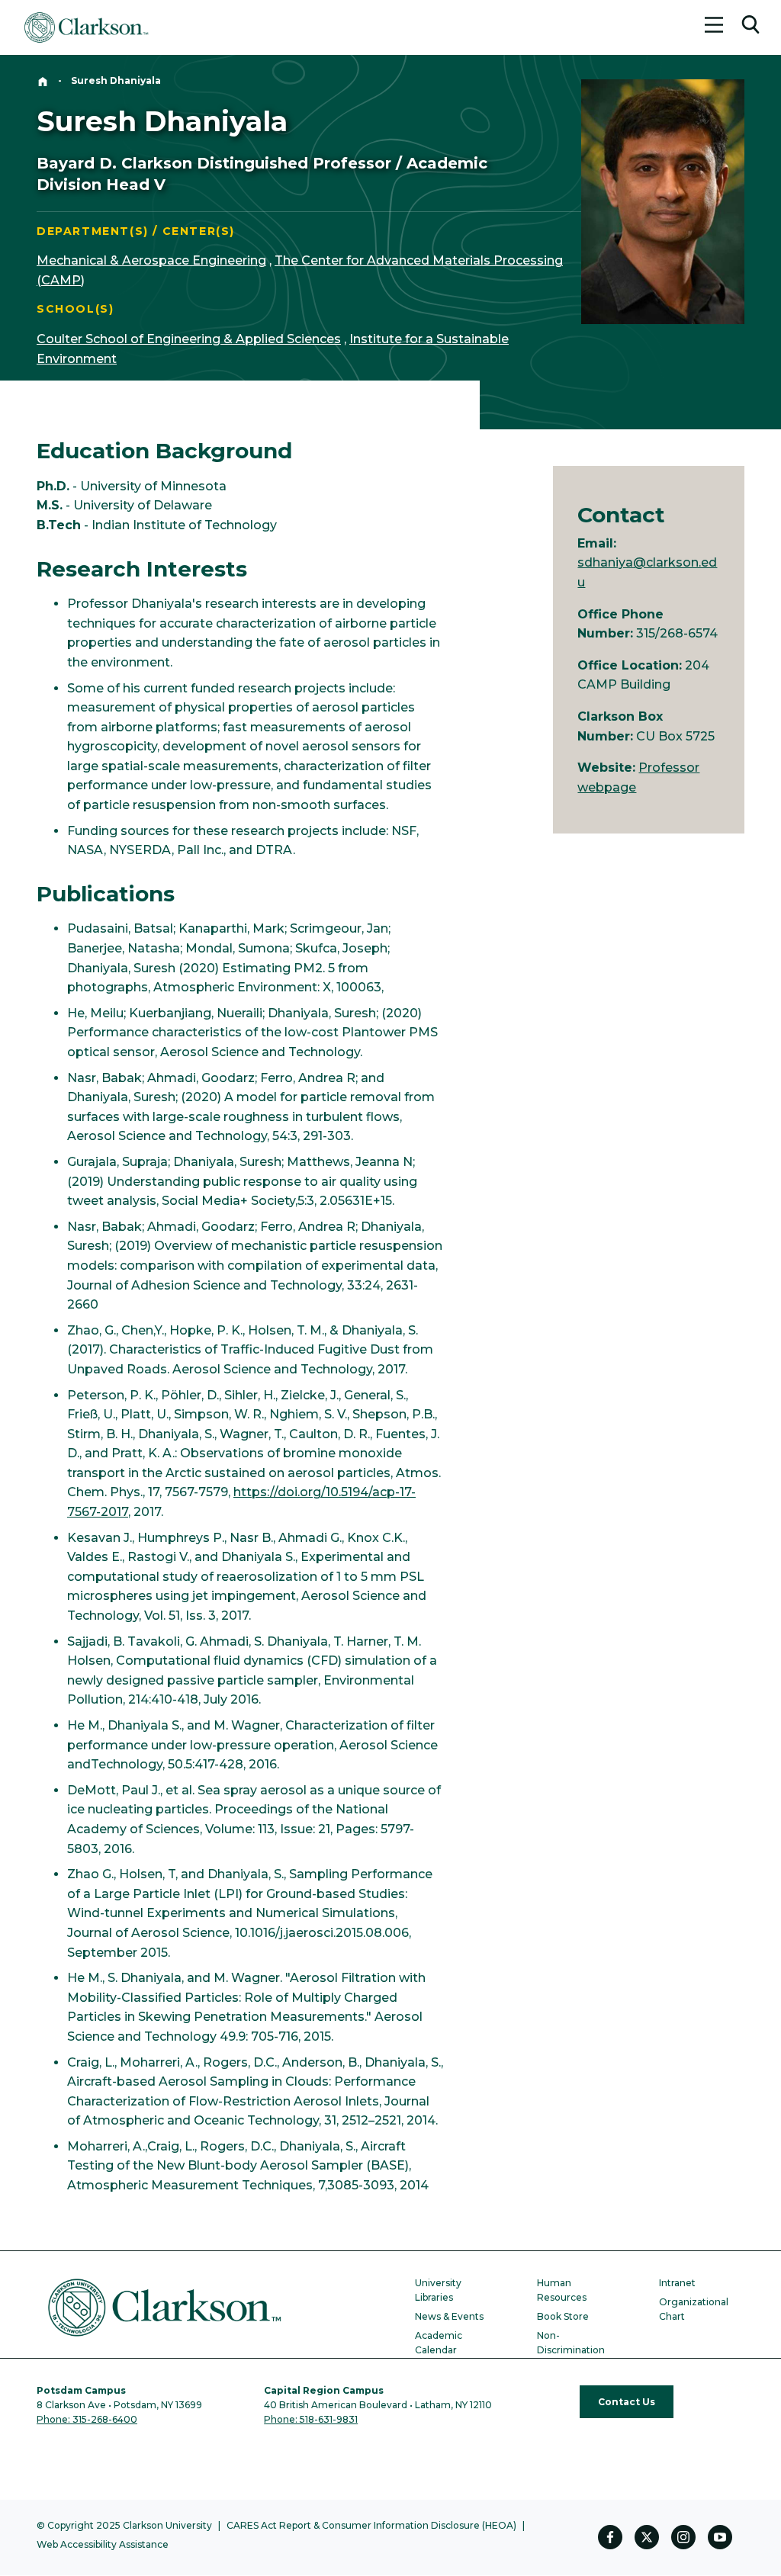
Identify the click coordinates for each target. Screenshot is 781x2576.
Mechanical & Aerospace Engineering (151, 260)
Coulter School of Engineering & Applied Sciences (189, 339)
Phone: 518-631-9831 (311, 2419)
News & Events (449, 2316)
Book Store (563, 2316)
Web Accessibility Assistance (103, 2544)
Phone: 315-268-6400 (87, 2419)
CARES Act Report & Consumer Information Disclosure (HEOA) (371, 2525)
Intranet (677, 2283)
